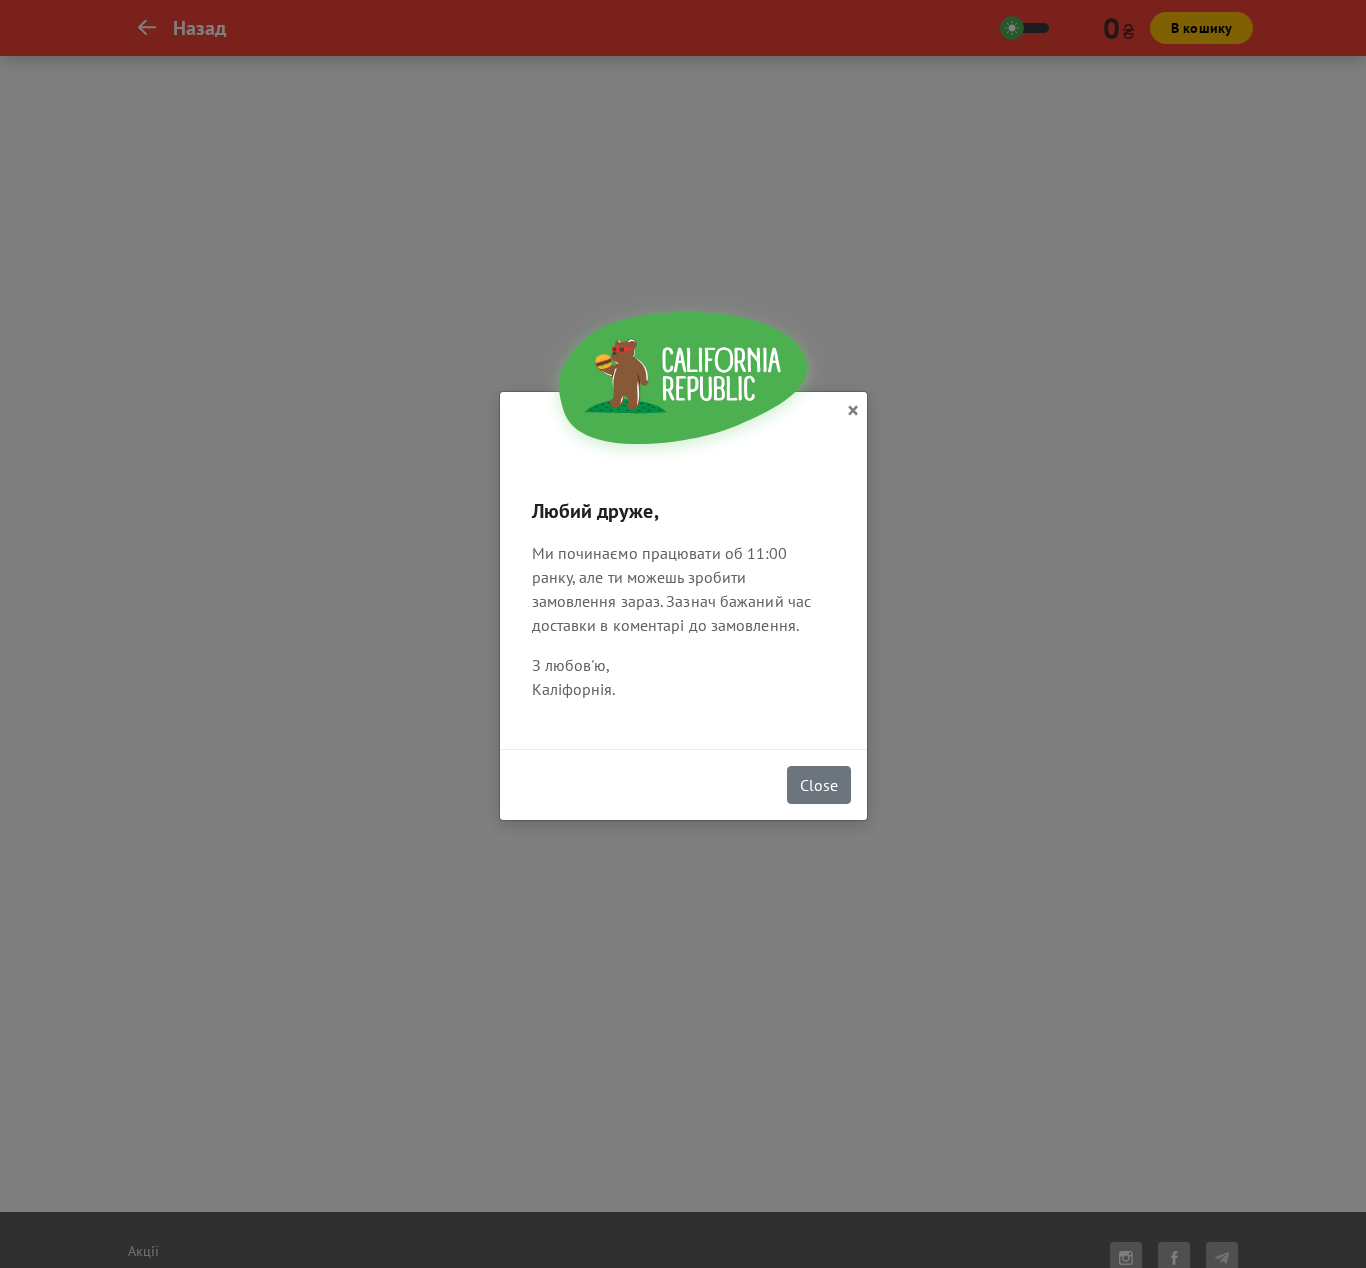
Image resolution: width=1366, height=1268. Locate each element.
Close (819, 785)
